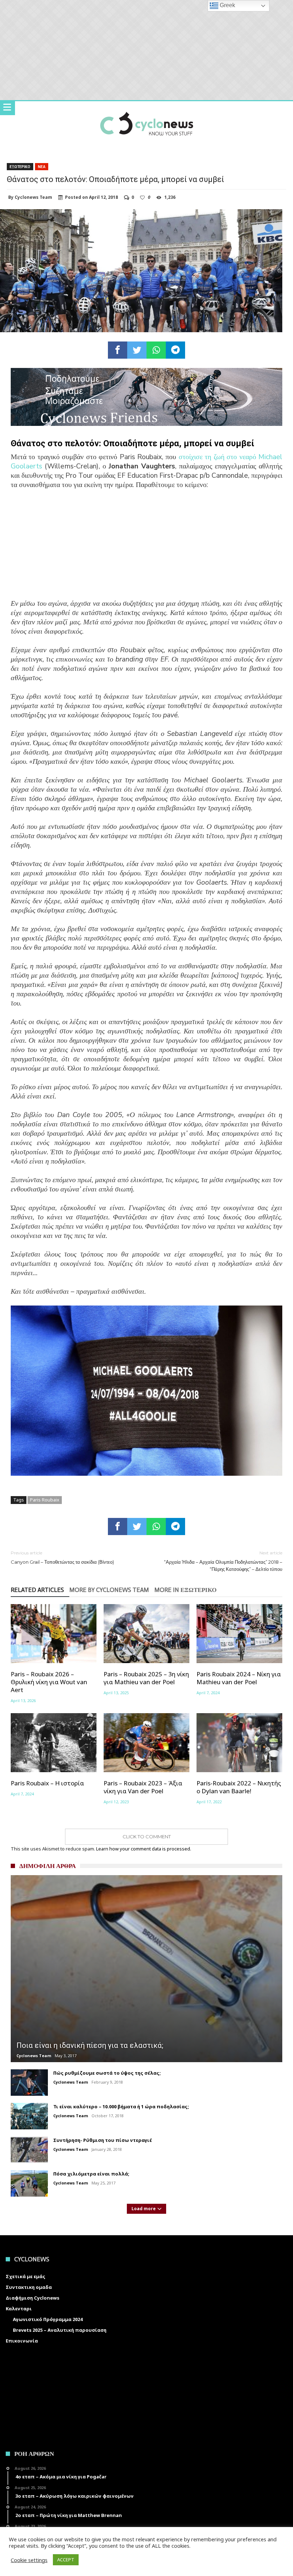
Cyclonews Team (33, 197)
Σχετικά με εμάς (26, 2276)
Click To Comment (147, 1837)
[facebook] (118, 350)
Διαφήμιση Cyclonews (33, 2298)
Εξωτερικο (20, 167)
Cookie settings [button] (29, 2560)
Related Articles (37, 1590)
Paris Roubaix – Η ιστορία (47, 1783)
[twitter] (137, 350)
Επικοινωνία (22, 2341)
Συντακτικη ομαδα (29, 2287)
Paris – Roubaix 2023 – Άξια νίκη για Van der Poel (143, 1787)
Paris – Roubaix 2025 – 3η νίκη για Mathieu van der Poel (146, 1678)
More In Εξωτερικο (185, 1590)
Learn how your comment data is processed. (144, 1849)
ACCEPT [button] (66, 2560)
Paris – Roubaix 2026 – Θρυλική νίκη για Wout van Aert (49, 1682)
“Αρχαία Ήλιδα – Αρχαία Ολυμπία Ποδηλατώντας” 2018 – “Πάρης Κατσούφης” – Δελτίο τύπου (223, 1561)
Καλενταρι (19, 2309)
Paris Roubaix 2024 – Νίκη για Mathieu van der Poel (239, 1678)
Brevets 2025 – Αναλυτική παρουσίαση (60, 2330)
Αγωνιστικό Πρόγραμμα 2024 (48, 2319)
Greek (227, 5)
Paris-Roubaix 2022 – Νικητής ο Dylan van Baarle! (239, 1787)
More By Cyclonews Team (109, 1590)
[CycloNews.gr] (147, 108)
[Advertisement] (146, 549)
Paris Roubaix (45, 1500)
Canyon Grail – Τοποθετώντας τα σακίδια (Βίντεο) (62, 1557)
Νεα (42, 167)
